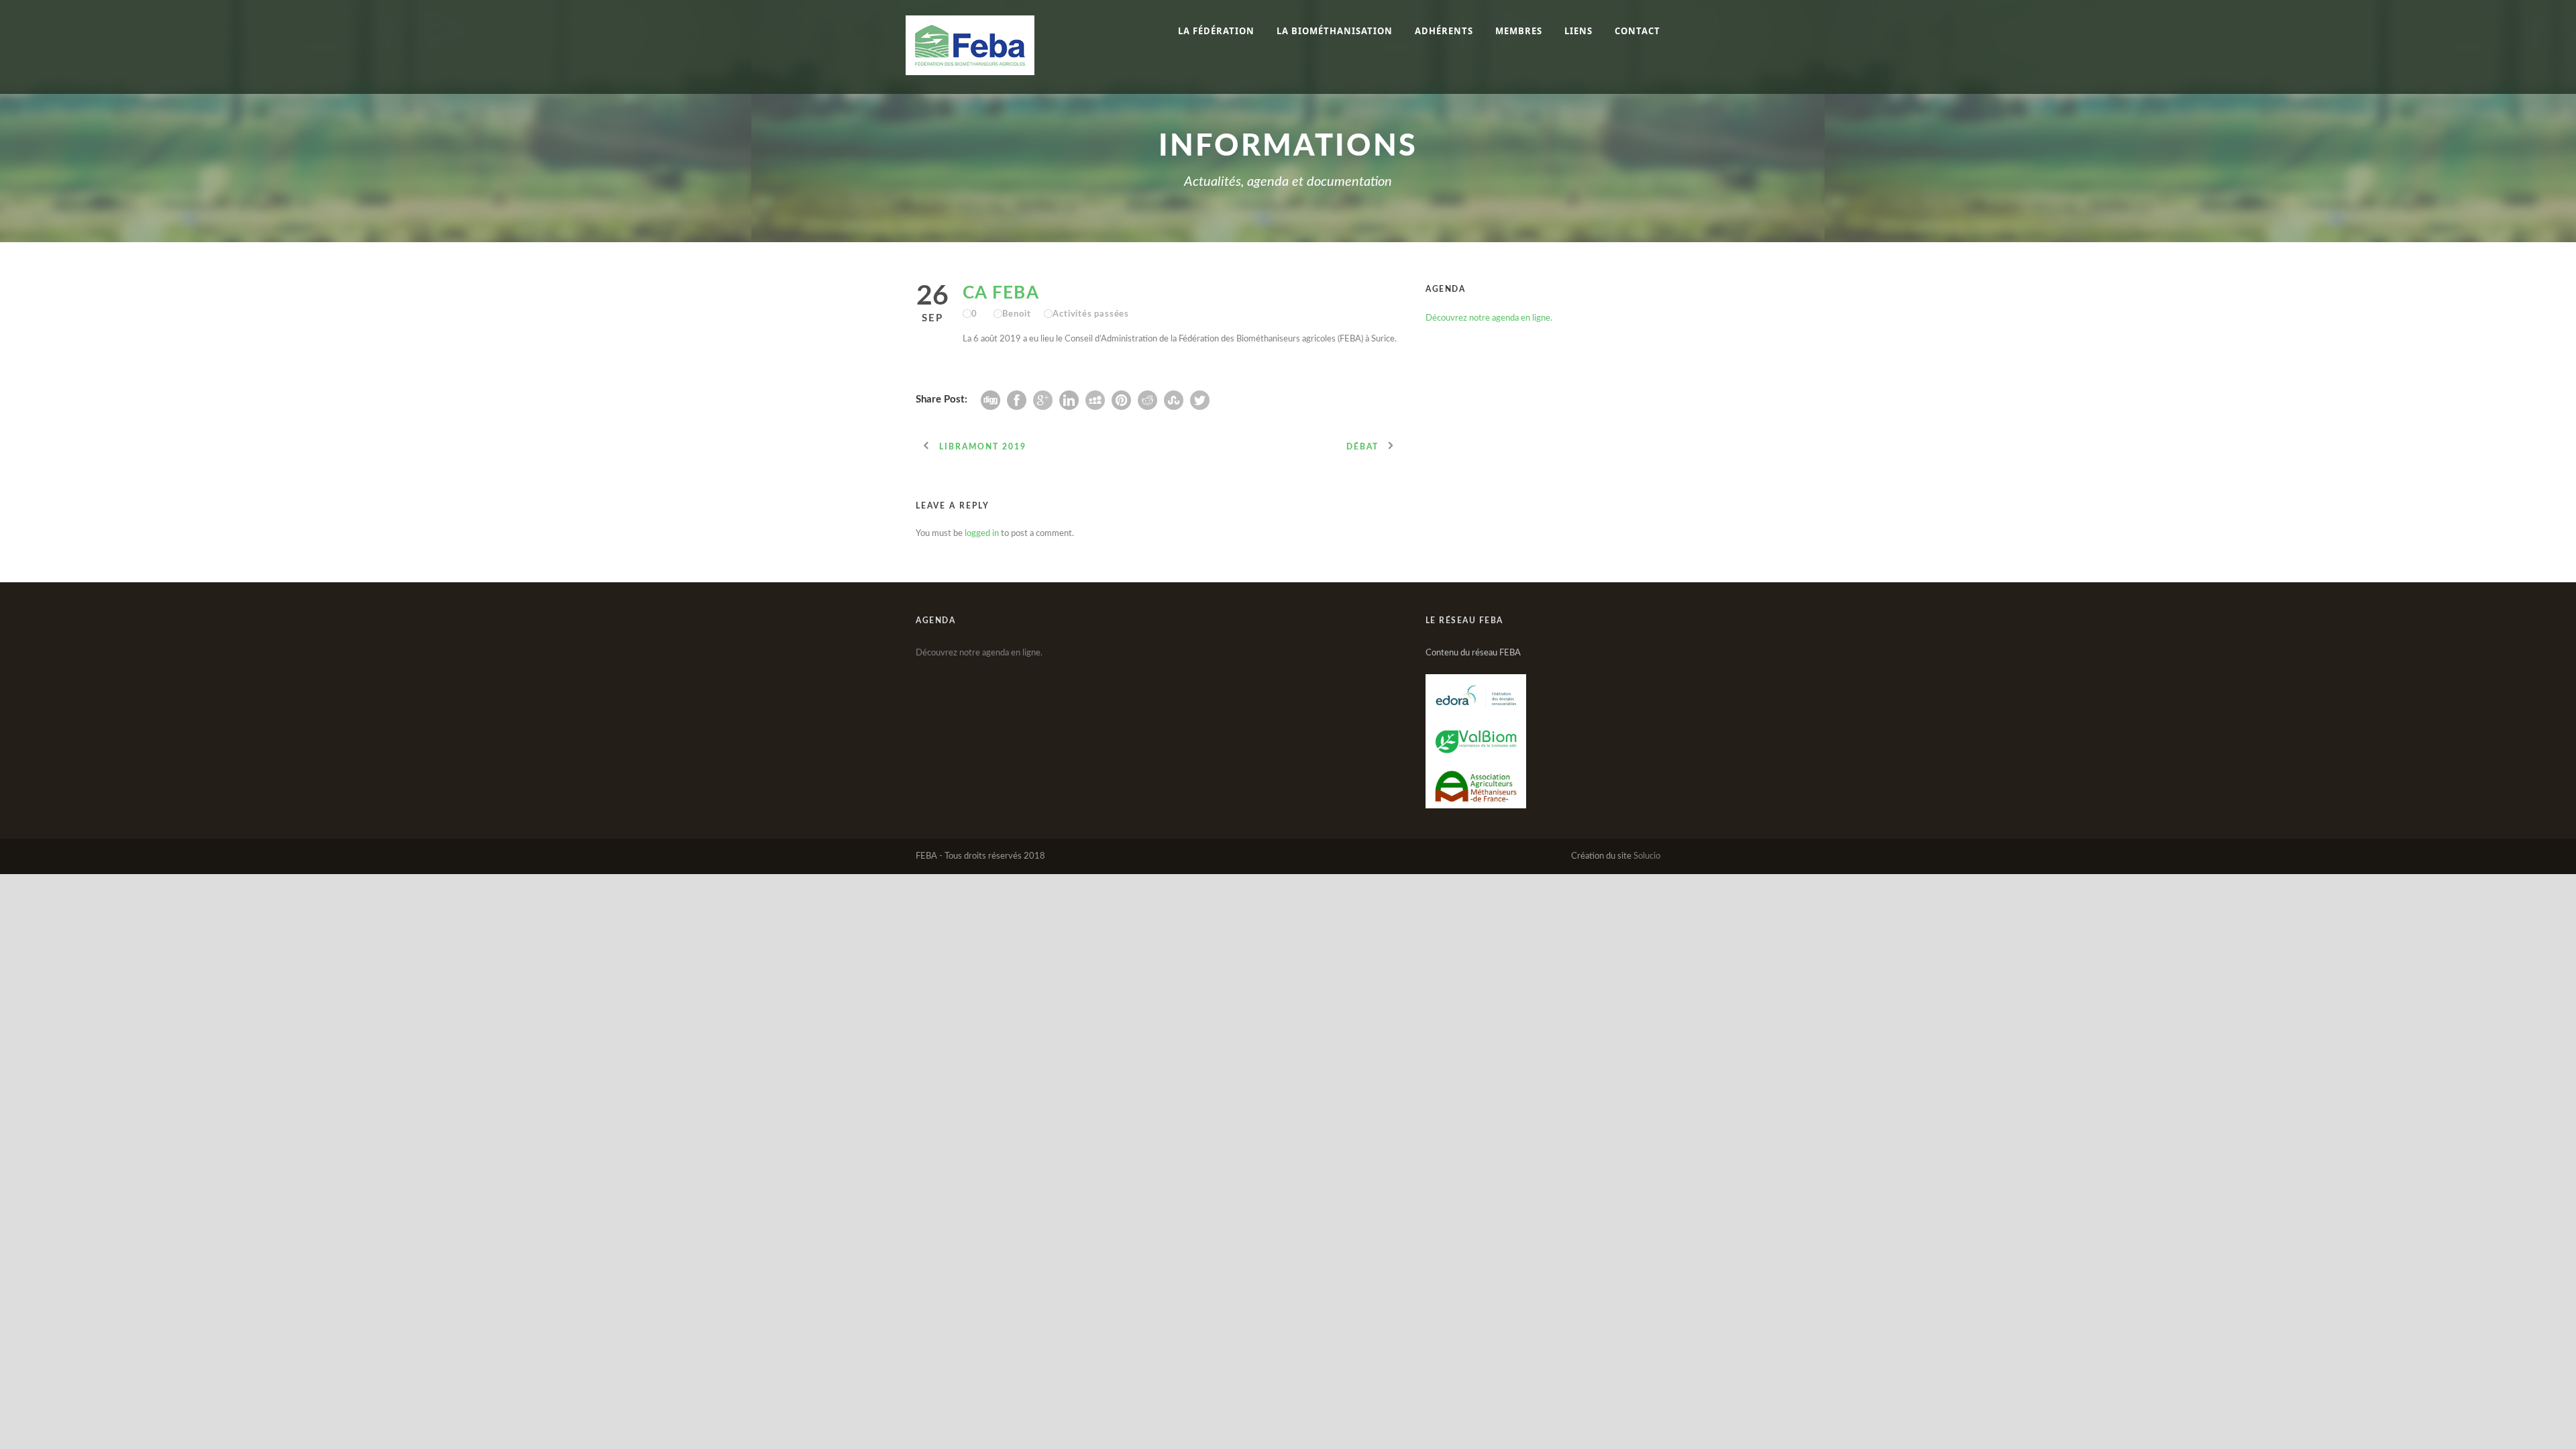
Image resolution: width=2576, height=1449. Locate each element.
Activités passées (1091, 314)
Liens (1578, 31)
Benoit (1017, 314)
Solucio (1647, 856)
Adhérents (1444, 31)
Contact (1638, 31)
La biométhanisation (1335, 31)
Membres (1519, 31)
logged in (982, 534)
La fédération (1216, 31)
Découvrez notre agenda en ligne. (1489, 318)
